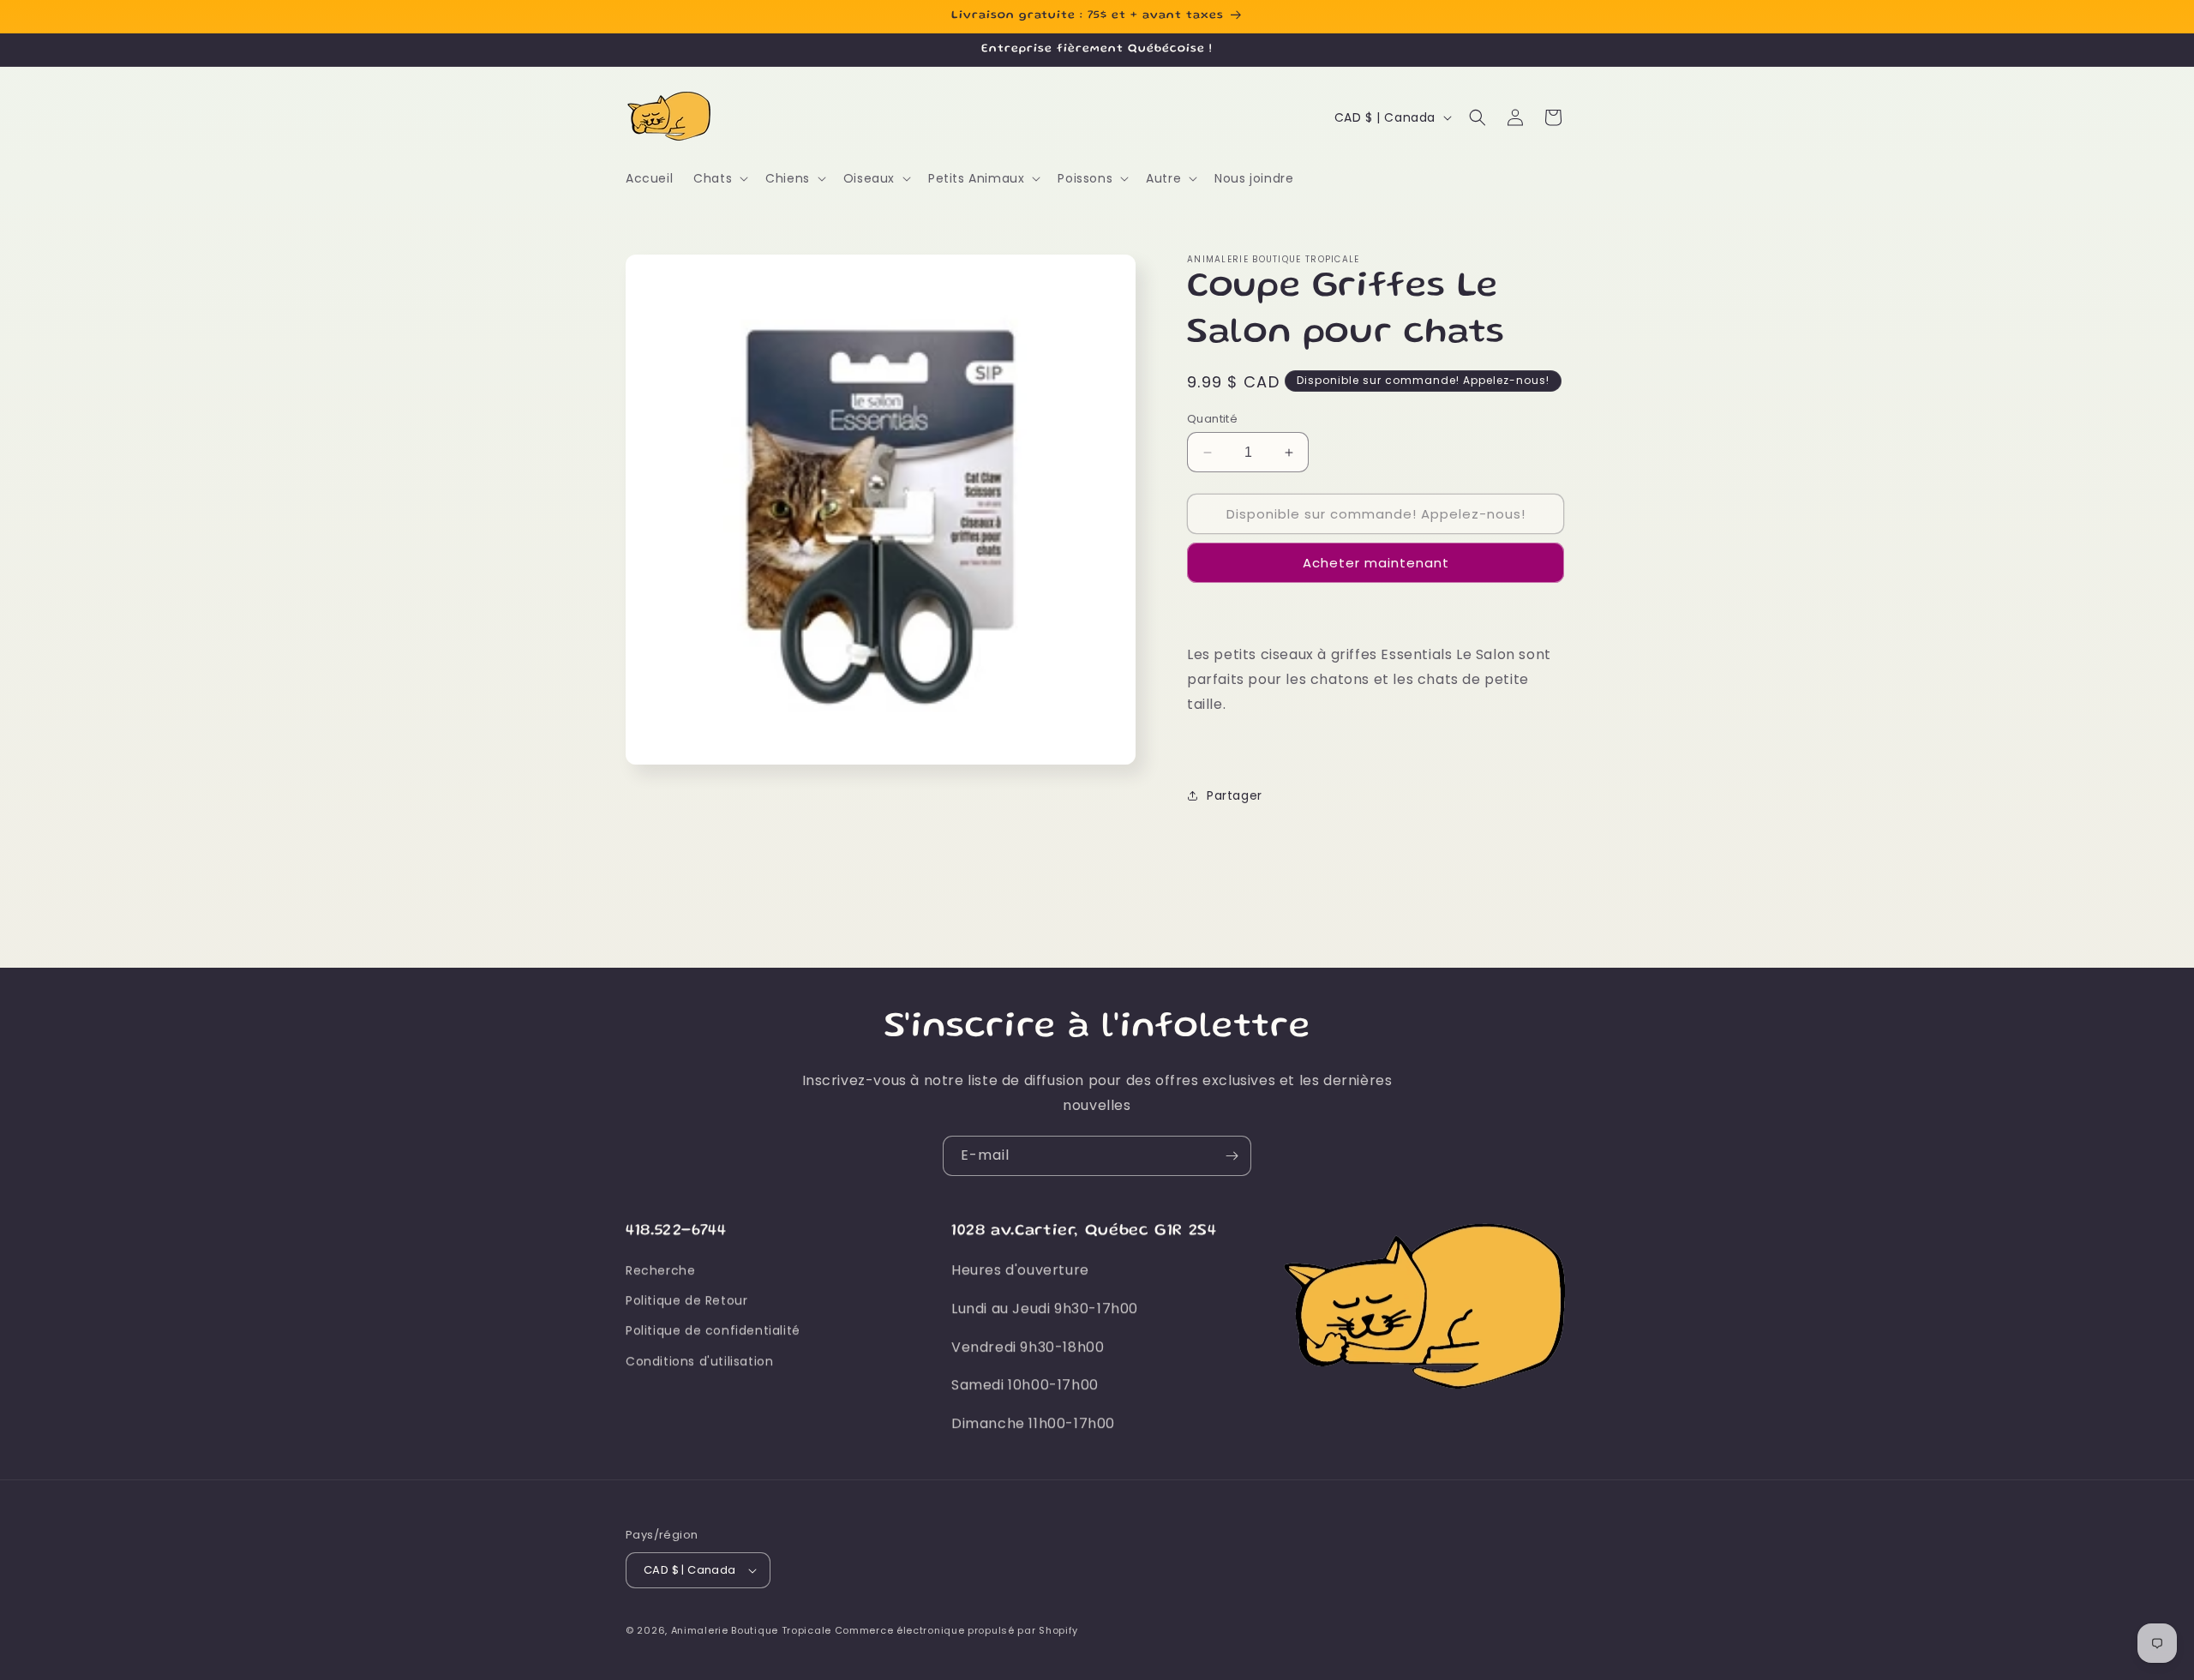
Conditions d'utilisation (699, 1361)
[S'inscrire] (1232, 1156)
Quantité (1212, 419)
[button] (719, 178)
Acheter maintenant (1376, 563)
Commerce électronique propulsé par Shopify (956, 1630)
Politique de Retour (686, 1300)
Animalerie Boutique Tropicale (751, 1630)
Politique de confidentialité (713, 1331)
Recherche (660, 1270)
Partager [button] (1235, 795)
